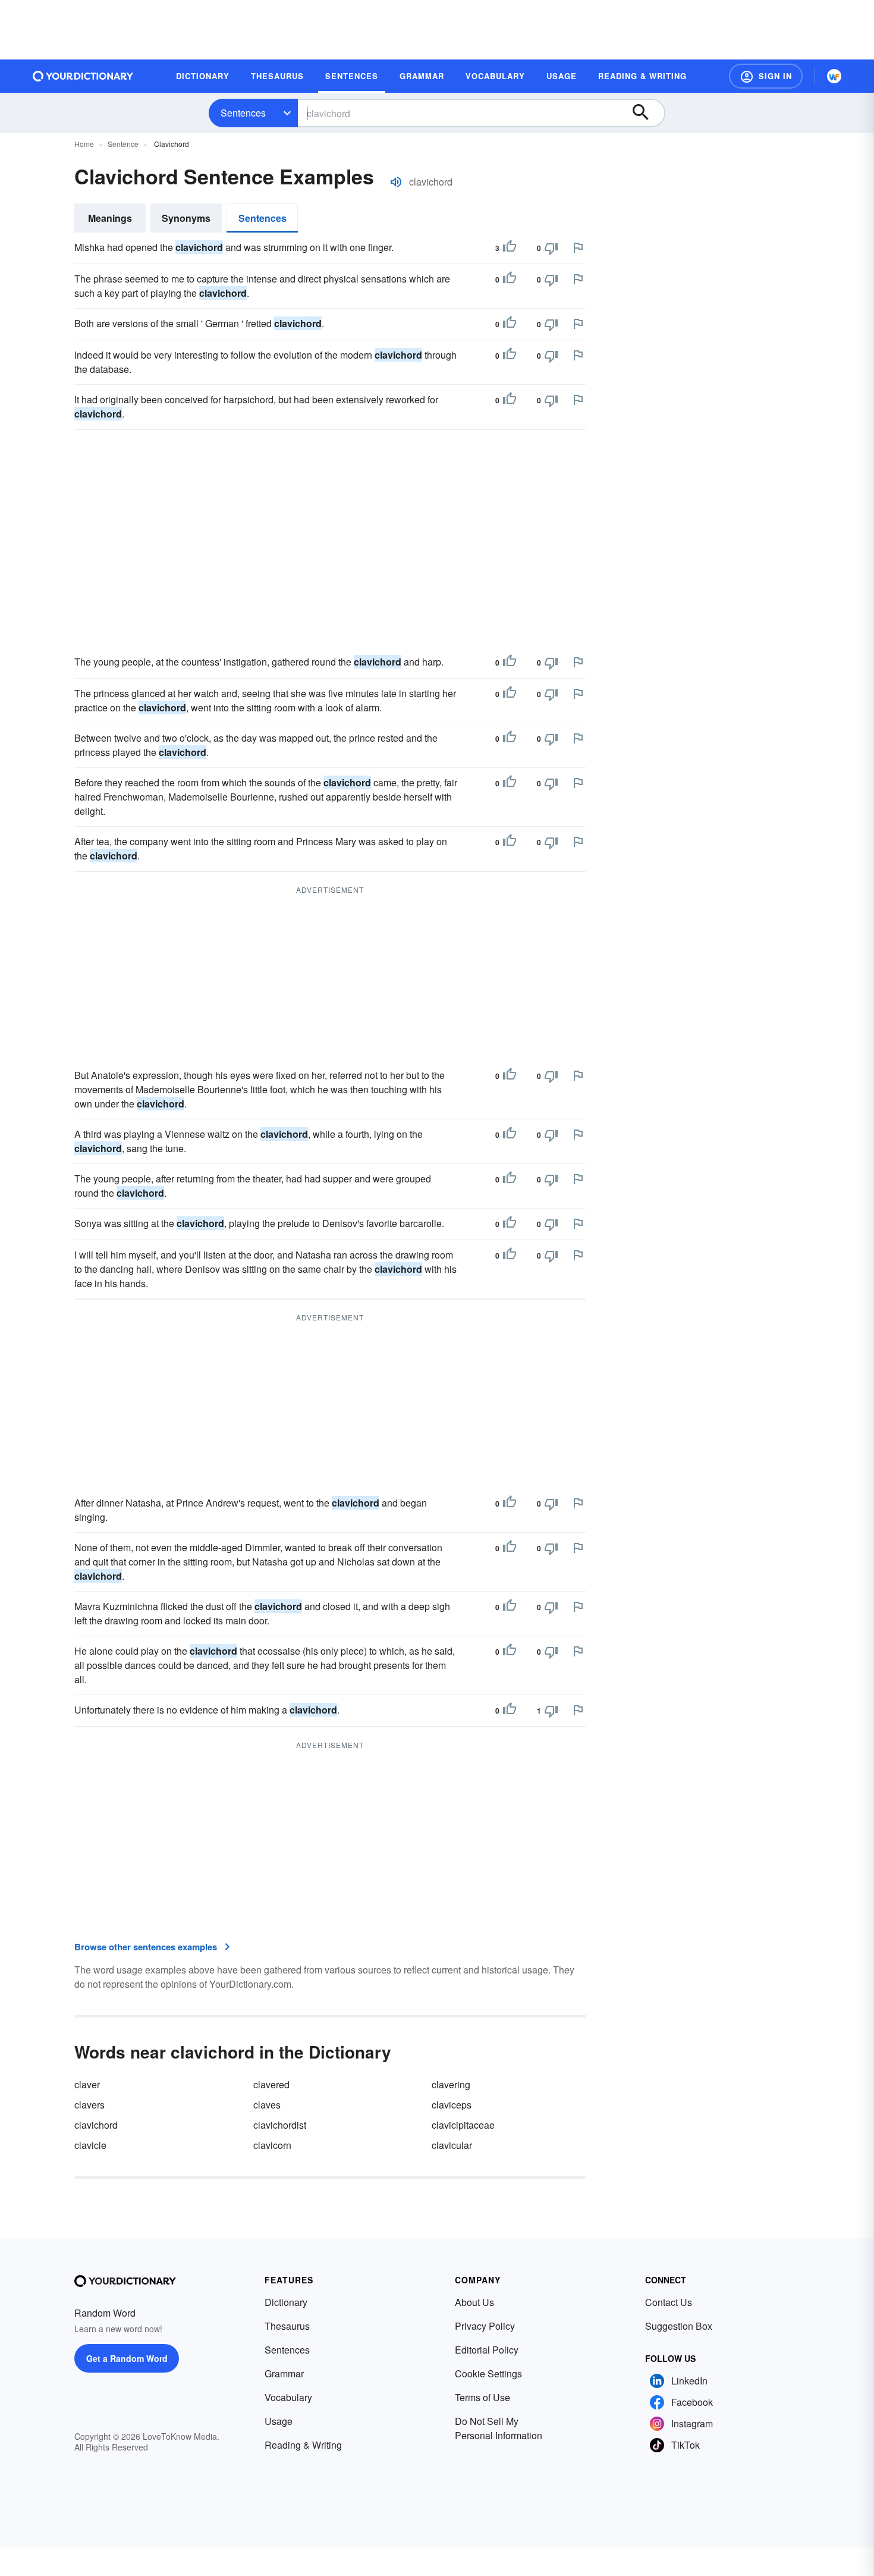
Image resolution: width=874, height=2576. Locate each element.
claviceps (452, 2105)
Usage (279, 2421)
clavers (89, 2105)
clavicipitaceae (463, 2125)
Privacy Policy (485, 2326)
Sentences (243, 113)
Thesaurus (287, 2326)
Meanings (110, 218)
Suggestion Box (679, 2326)
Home (84, 144)
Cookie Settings (488, 2373)
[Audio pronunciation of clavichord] (396, 182)
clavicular (452, 2145)
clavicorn (272, 2145)
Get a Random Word (127, 2358)
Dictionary (286, 2302)
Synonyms (186, 218)
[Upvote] (510, 248)
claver (87, 2084)
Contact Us (669, 2302)
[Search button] (646, 113)
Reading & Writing (303, 2445)
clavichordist (280, 2125)
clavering (451, 2084)
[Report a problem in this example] (578, 247)
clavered (271, 2084)
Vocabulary (288, 2397)
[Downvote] (551, 248)
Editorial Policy (487, 2350)
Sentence (123, 144)
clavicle (90, 2145)
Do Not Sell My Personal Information (499, 2428)
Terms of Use (482, 2397)
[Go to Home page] (83, 76)
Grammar (284, 2373)
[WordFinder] (834, 76)
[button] (766, 76)
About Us (474, 2302)
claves (267, 2105)
